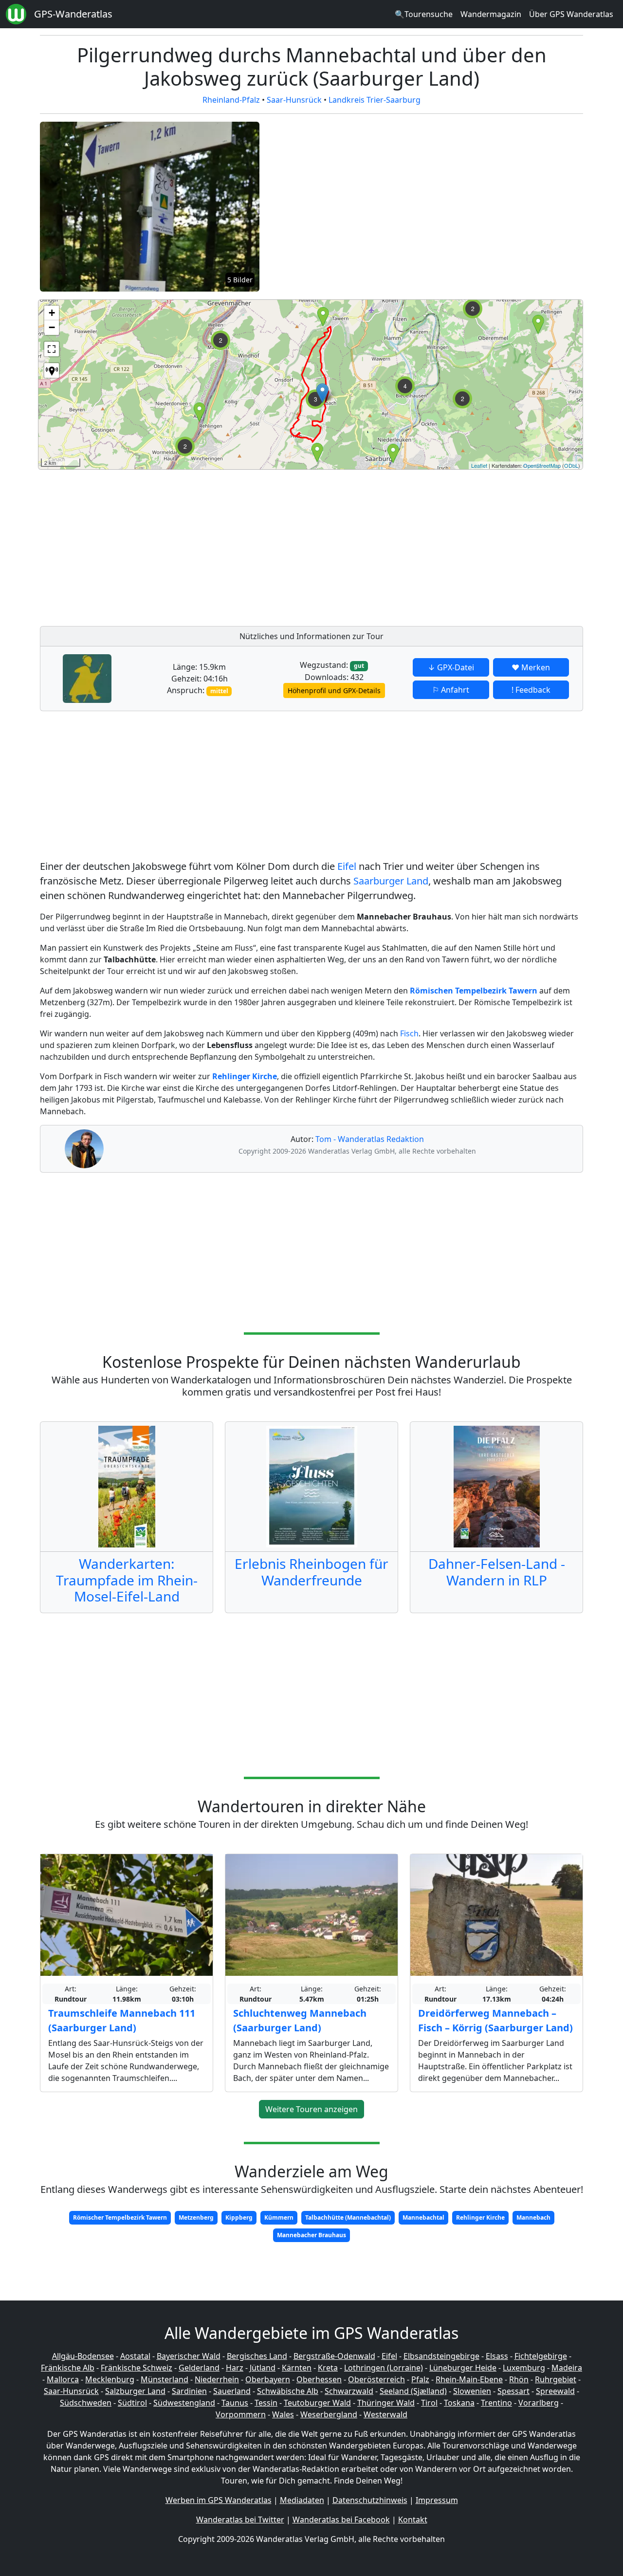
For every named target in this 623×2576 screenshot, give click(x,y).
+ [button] (52, 313)
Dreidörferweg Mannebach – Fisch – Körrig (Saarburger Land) (495, 2020)
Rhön (519, 2379)
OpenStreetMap (542, 465)
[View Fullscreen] (52, 349)
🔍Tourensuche (424, 14)
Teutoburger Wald (317, 2403)
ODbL (571, 465)
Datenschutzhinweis (370, 2500)
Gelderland (199, 2368)
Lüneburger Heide (463, 2368)
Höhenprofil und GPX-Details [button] (334, 690)
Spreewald (555, 2391)
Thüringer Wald (386, 2403)
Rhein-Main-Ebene (469, 2379)
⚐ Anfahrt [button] (451, 690)
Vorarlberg (539, 2403)
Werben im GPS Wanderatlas (219, 2500)
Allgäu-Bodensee (83, 2356)
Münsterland (165, 2379)
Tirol (429, 2403)
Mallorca (63, 2379)
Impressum (437, 2500)
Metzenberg (196, 2217)
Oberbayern (268, 2379)
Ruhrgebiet (556, 2379)
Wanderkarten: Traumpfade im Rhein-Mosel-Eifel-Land (127, 1580)
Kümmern (279, 2217)
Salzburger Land (135, 2391)
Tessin (266, 2403)
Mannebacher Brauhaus (311, 2235)
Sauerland (232, 2391)
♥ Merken (531, 667)
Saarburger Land (391, 881)
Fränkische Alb (68, 2368)
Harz (235, 2368)
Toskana (459, 2403)
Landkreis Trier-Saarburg (375, 100)
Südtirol (132, 2403)
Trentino (496, 2403)
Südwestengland (184, 2403)
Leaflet (479, 465)
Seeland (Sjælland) (413, 2391)
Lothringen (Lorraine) (384, 2368)
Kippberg (239, 2217)
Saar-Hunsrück (294, 100)
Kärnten (297, 2368)
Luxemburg (524, 2368)
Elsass (497, 2356)
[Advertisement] (330, 545)
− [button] (52, 327)
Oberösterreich (376, 2379)
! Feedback (531, 690)
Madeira (567, 2368)
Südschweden (86, 2403)
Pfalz (420, 2379)
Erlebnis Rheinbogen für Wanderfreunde (311, 1572)
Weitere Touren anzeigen (311, 2109)
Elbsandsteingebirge (441, 2356)
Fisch (409, 1033)
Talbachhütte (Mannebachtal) (348, 2217)
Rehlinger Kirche (480, 2217)
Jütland (263, 2368)
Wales (283, 2414)
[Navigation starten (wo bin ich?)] (52, 370)
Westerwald (385, 2414)
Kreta (328, 2368)
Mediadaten (302, 2500)
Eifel (347, 866)
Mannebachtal (423, 2217)
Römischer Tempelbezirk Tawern (120, 2217)
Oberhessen (319, 2379)
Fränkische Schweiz (137, 2368)
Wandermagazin (491, 14)
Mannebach (533, 2217)
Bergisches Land (257, 2356)
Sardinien (189, 2391)
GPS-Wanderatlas (73, 14)
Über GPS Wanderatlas (571, 14)
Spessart (513, 2391)
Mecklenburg (110, 2379)
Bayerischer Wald (189, 2356)
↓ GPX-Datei (451, 667)
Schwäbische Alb (288, 2391)
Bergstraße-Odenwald (334, 2356)
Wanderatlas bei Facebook (341, 2520)
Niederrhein (217, 2379)
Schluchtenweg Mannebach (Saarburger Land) (300, 2020)
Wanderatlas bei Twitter (240, 2520)
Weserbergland (329, 2414)
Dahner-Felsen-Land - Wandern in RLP (497, 1572)
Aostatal (135, 2356)
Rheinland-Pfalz (231, 100)
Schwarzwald (349, 2391)
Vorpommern (241, 2414)
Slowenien (472, 2391)
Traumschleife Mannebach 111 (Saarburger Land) (122, 2020)
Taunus (235, 2403)
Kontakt (413, 2520)
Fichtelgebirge (541, 2356)
